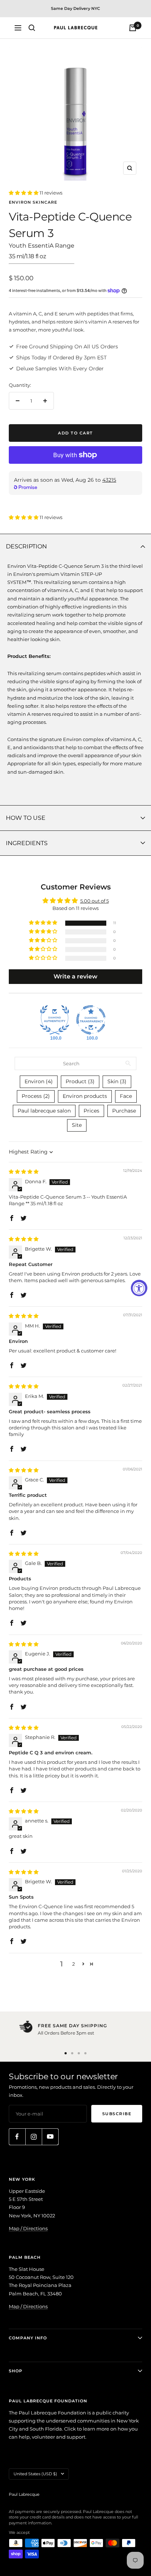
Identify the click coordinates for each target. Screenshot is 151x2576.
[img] (24, 1172)
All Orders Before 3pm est (66, 2033)
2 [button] (73, 1964)
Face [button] (126, 1096)
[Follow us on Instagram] (34, 2137)
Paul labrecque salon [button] (44, 1111)
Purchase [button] (124, 1111)
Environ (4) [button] (39, 1081)
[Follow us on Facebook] (17, 2137)
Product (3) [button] (80, 1081)
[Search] (32, 28)
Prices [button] (91, 1111)
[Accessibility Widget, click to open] (139, 1288)
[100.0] (55, 1020)
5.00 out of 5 (95, 901)
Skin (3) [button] (117, 1081)
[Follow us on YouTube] (50, 2137)
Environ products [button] (85, 1096)
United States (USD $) (35, 2474)
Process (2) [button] (36, 1096)
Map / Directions (28, 2228)
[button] (24, 193)
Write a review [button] (75, 976)
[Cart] (133, 28)
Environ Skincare (33, 202)
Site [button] (77, 1125)
